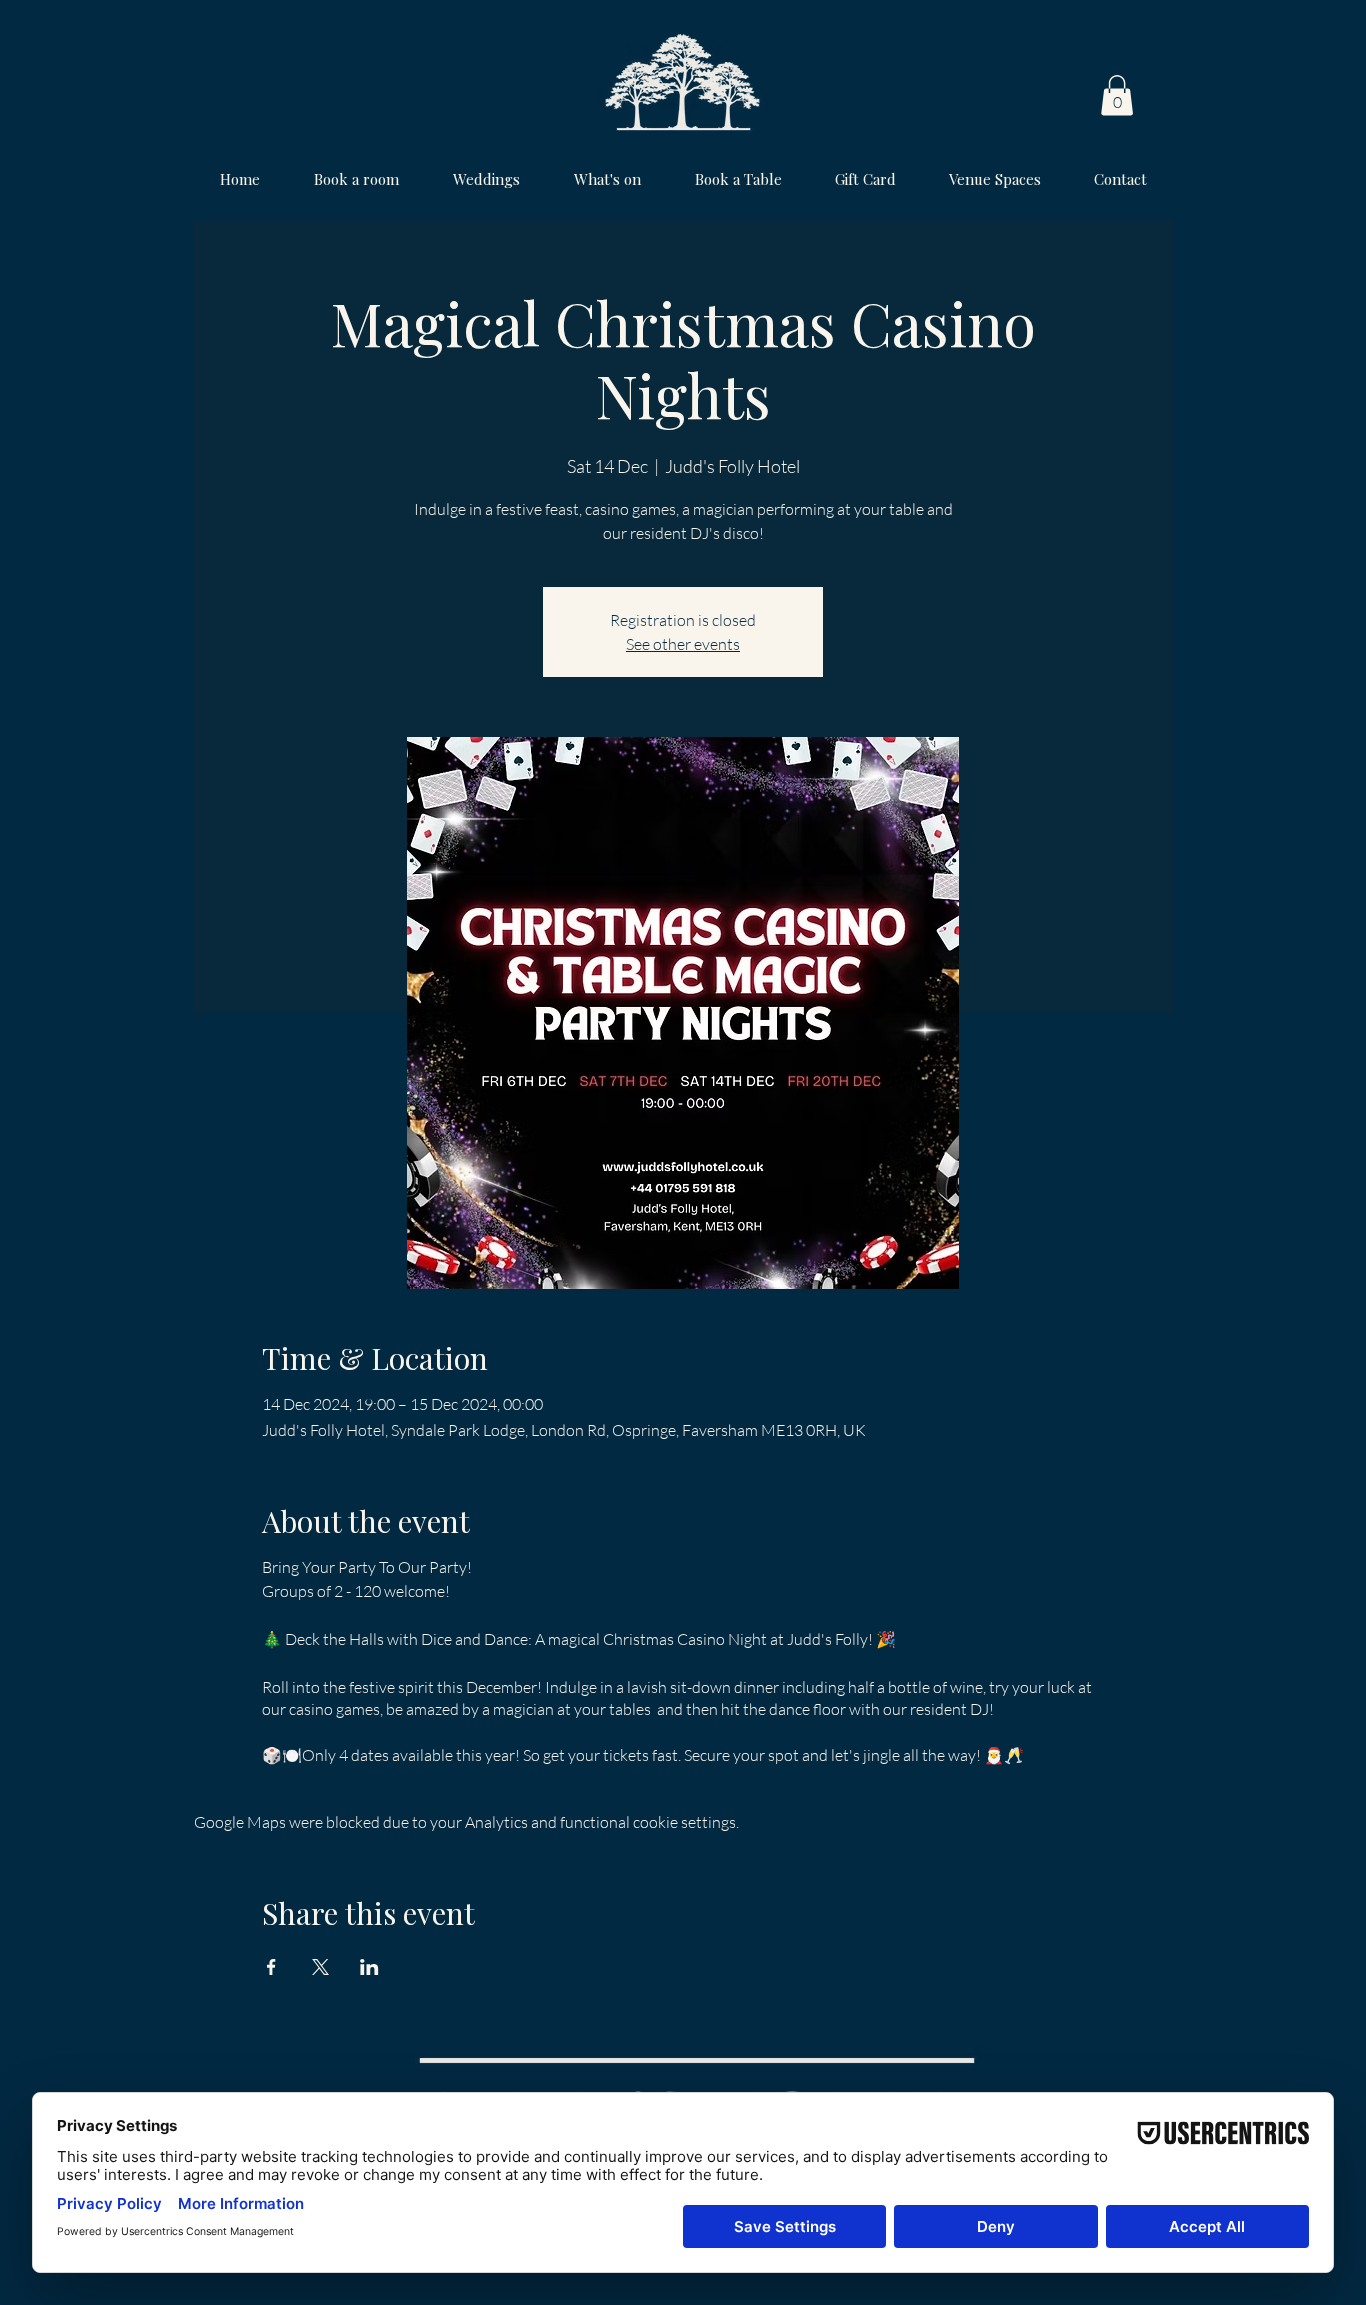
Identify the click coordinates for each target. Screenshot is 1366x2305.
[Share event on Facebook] (271, 1967)
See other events (683, 644)
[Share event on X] (320, 1967)
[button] (1117, 95)
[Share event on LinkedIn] (369, 1967)
